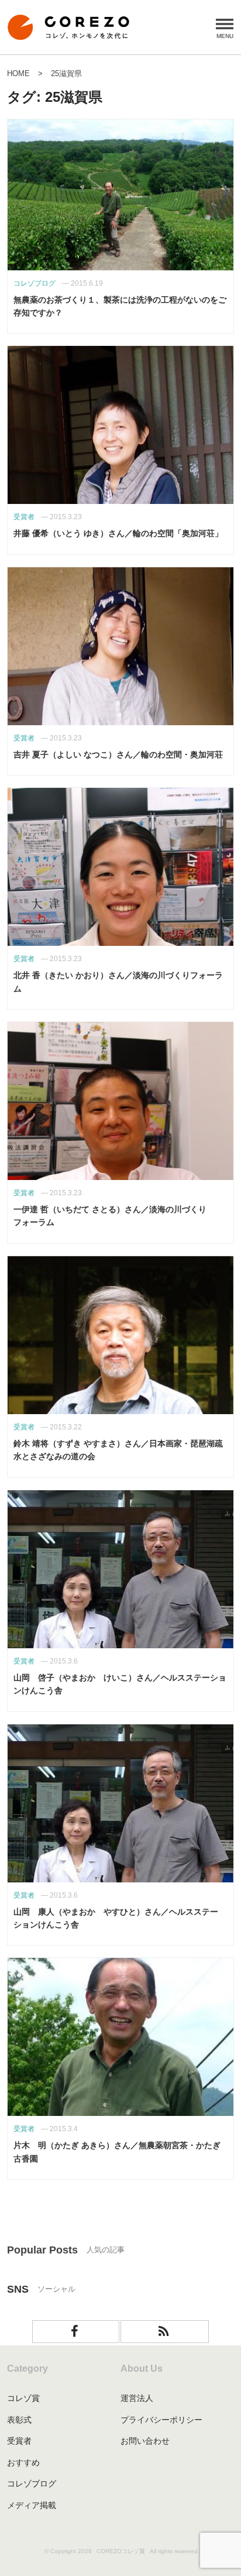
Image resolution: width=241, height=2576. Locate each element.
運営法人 (137, 2398)
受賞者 (19, 2441)
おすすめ (23, 2462)
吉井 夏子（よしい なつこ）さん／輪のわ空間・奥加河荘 (118, 754)
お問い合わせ (145, 2441)
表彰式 (19, 2420)
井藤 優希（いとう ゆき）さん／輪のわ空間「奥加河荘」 (118, 533)
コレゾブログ (32, 2484)
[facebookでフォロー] (76, 2332)
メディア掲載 (32, 2505)
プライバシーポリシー (161, 2420)
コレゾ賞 (23, 2398)
